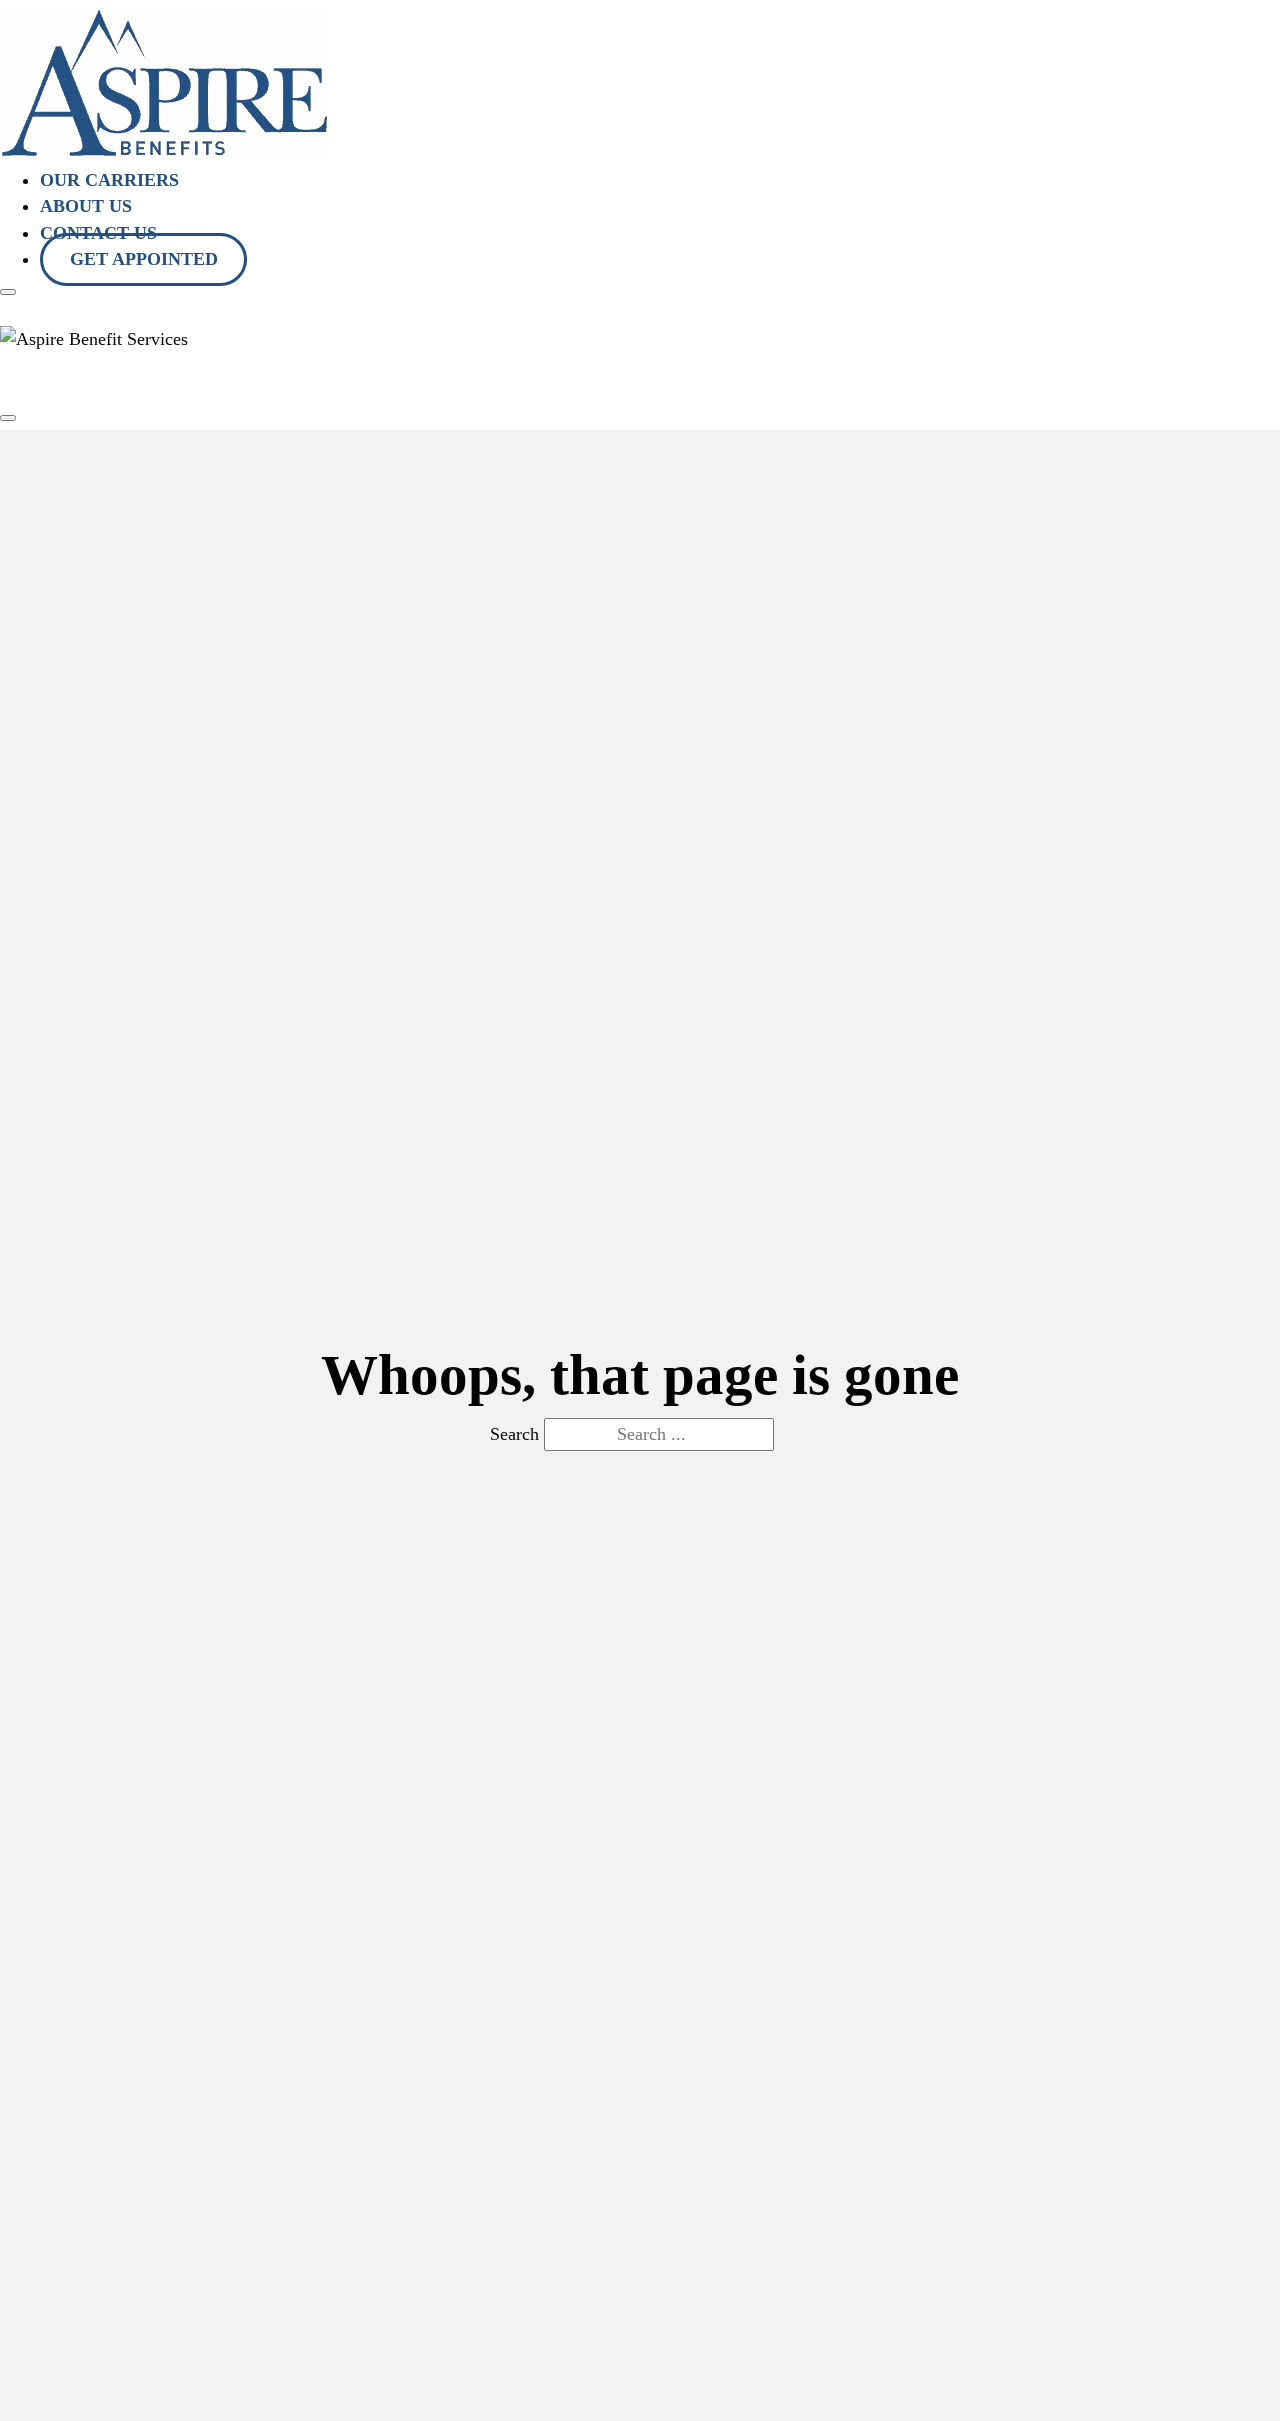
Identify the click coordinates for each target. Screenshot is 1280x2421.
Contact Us (512, 376)
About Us (86, 206)
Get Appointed (144, 259)
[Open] (8, 292)
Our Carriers (109, 180)
